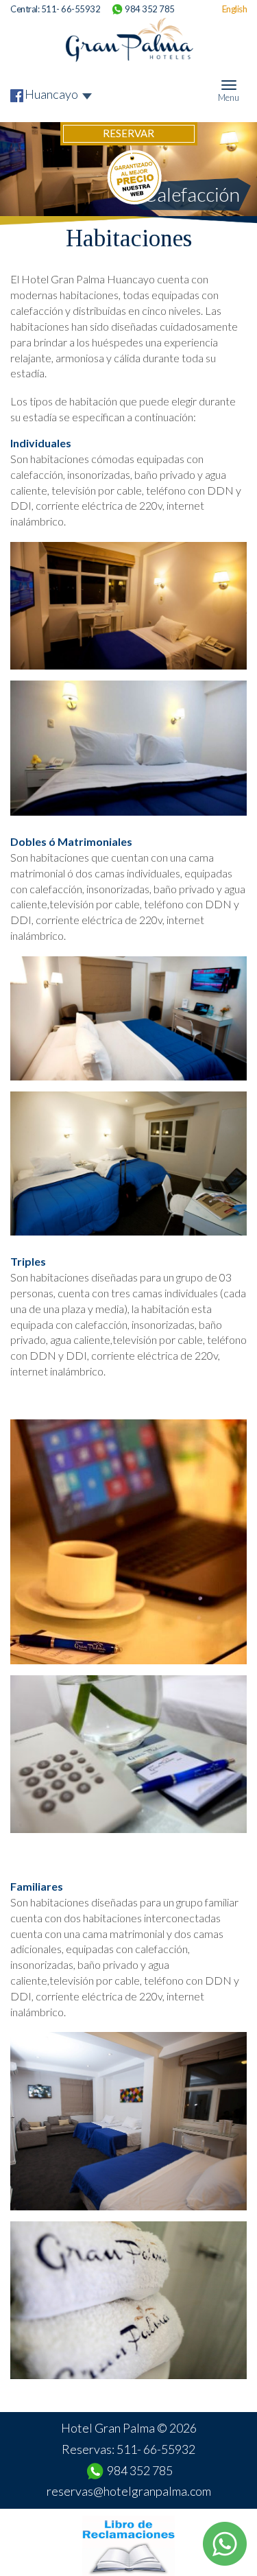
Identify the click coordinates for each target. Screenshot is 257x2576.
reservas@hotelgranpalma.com (129, 2491)
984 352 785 (150, 9)
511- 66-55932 (71, 9)
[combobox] (59, 94)
